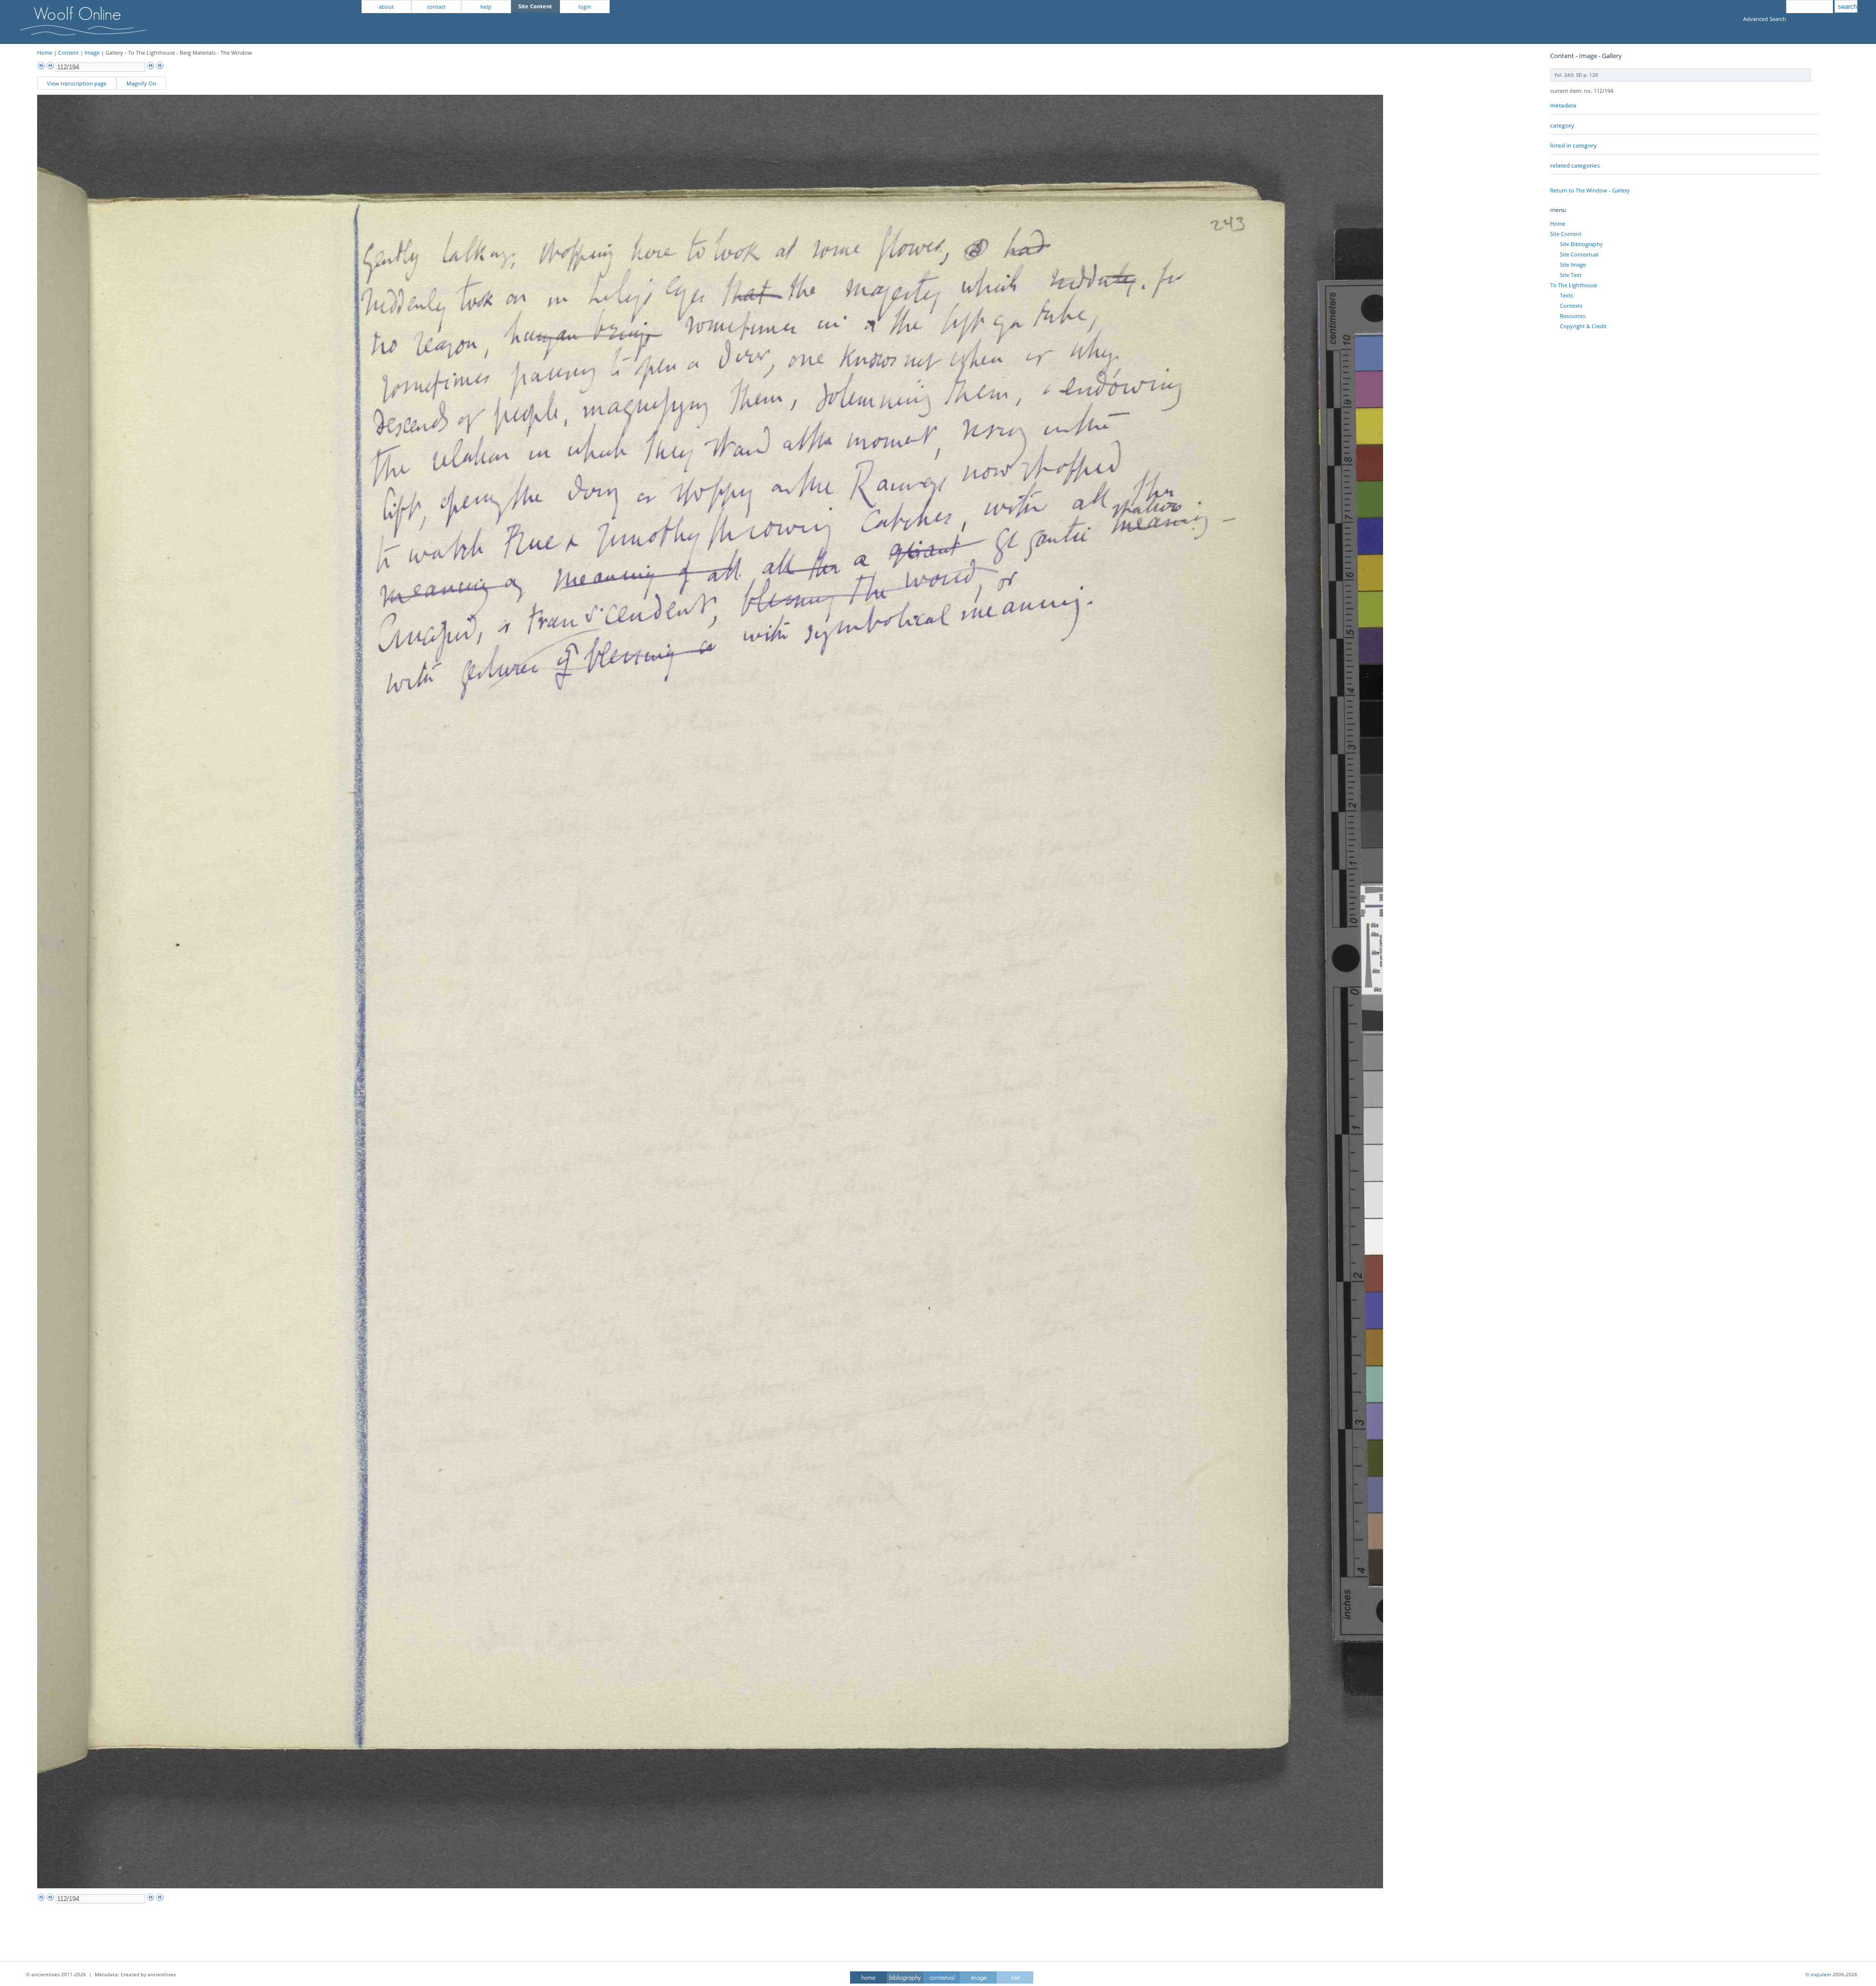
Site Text (1571, 275)
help (486, 7)
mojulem (1821, 1974)
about (386, 7)
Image (92, 53)
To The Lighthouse (1574, 285)
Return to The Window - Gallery (1590, 190)
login (585, 7)
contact (436, 7)
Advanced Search (1765, 19)
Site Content (1566, 234)
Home (45, 53)
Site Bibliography (1581, 244)
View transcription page (77, 83)
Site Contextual (1579, 254)
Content (68, 53)
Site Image (1573, 264)
